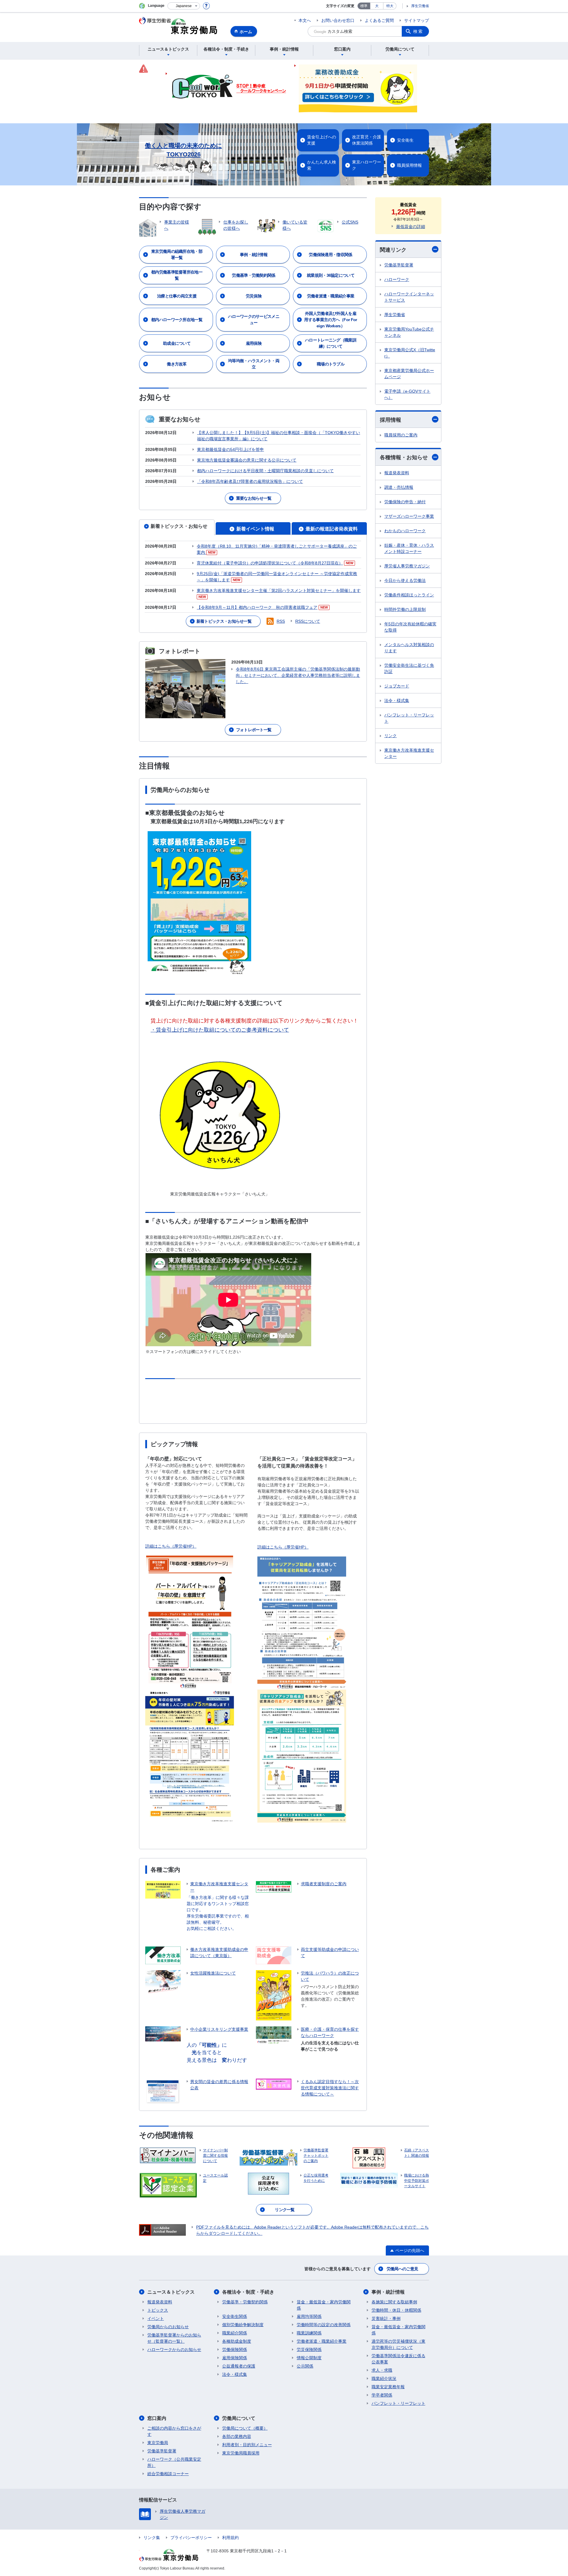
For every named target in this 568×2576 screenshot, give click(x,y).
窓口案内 (157, 2418)
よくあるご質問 (379, 20)
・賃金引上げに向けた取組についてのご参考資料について (220, 1030)
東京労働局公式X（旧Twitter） (410, 353)
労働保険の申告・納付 (405, 502)
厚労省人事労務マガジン (407, 566)
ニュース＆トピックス (171, 2292)
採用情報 (390, 420)
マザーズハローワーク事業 (409, 516)
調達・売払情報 (399, 487)
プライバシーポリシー (191, 2538)
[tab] (177, 527)
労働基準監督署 (399, 265)
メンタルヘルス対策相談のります (409, 648)
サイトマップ (417, 20)
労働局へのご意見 (402, 2269)
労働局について (239, 2418)
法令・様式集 (397, 700)
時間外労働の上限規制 (405, 609)
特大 (390, 6)
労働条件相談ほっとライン (409, 595)
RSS (281, 621)
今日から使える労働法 (405, 580)
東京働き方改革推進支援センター (409, 753)
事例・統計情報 (388, 2292)
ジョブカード (397, 686)
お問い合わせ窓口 (338, 20)
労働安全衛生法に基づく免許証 (409, 668)
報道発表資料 (397, 473)
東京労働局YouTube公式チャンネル (409, 332)
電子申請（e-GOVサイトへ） (407, 394)
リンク (390, 736)
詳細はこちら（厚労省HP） (171, 1546)
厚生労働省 (420, 6)
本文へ (305, 20)
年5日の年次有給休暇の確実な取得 (410, 627)
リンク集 (152, 2538)
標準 (364, 6)
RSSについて (308, 621)
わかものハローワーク (405, 531)
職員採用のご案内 (401, 435)
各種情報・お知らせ (404, 457)
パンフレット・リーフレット (409, 718)
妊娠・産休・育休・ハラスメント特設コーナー (409, 548)
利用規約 (230, 2538)
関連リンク (393, 250)
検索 (418, 31)
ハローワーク (397, 279)
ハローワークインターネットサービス (409, 297)
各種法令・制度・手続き (248, 2292)
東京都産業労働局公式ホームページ (409, 374)
